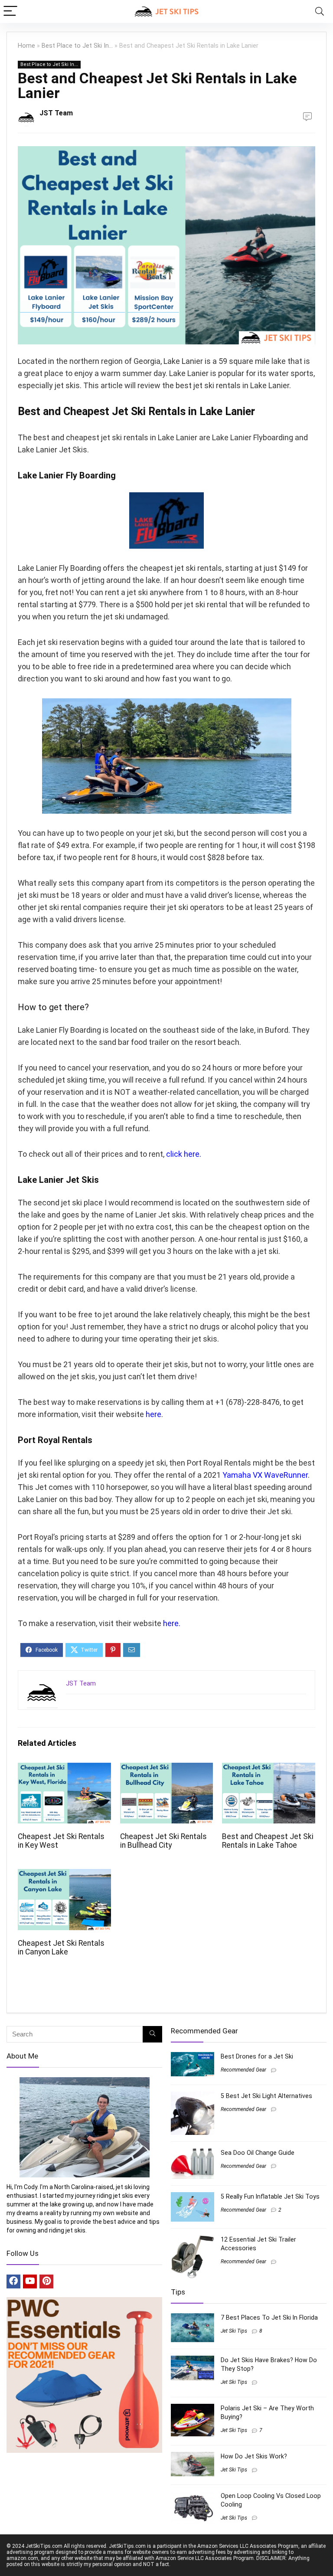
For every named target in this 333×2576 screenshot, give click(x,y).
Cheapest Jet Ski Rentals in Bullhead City (163, 1841)
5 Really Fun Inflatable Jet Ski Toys (270, 2196)
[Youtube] (30, 2281)
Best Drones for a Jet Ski (257, 2056)
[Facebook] (13, 2281)
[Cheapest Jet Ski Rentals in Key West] (64, 1769)
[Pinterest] (46, 2281)
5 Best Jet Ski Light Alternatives (266, 2096)
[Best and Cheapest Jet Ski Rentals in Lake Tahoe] (268, 1769)
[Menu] (10, 11)
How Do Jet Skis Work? (254, 2456)
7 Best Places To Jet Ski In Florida (269, 2317)
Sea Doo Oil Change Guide (258, 2153)
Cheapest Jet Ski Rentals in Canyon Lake (61, 1948)
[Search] (320, 11)
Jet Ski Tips (234, 2331)
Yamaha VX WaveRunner (265, 1475)
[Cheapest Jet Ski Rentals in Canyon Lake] (64, 1875)
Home (26, 46)
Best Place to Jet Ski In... (77, 46)
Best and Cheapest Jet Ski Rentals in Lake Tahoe (268, 1841)
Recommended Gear (243, 2070)
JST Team (56, 113)
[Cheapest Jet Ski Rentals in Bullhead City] (166, 1769)
